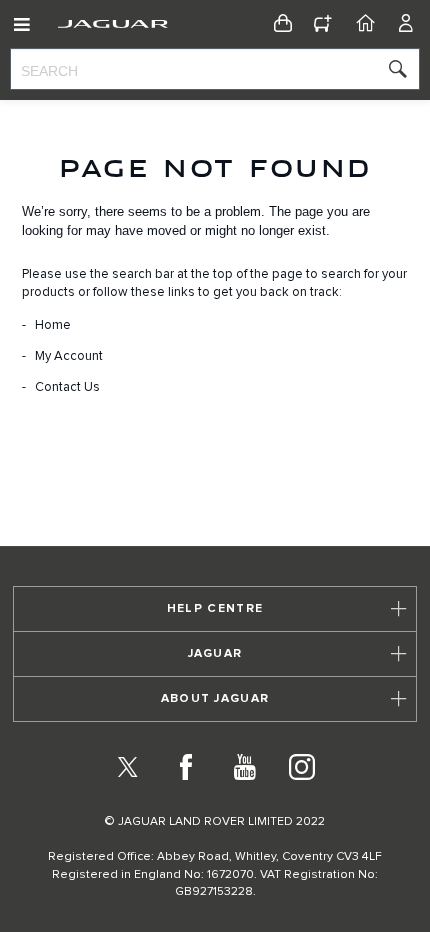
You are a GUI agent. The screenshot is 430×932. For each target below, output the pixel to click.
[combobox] (215, 69)
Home (53, 325)
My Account (69, 356)
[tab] (215, 609)
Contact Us (67, 387)
